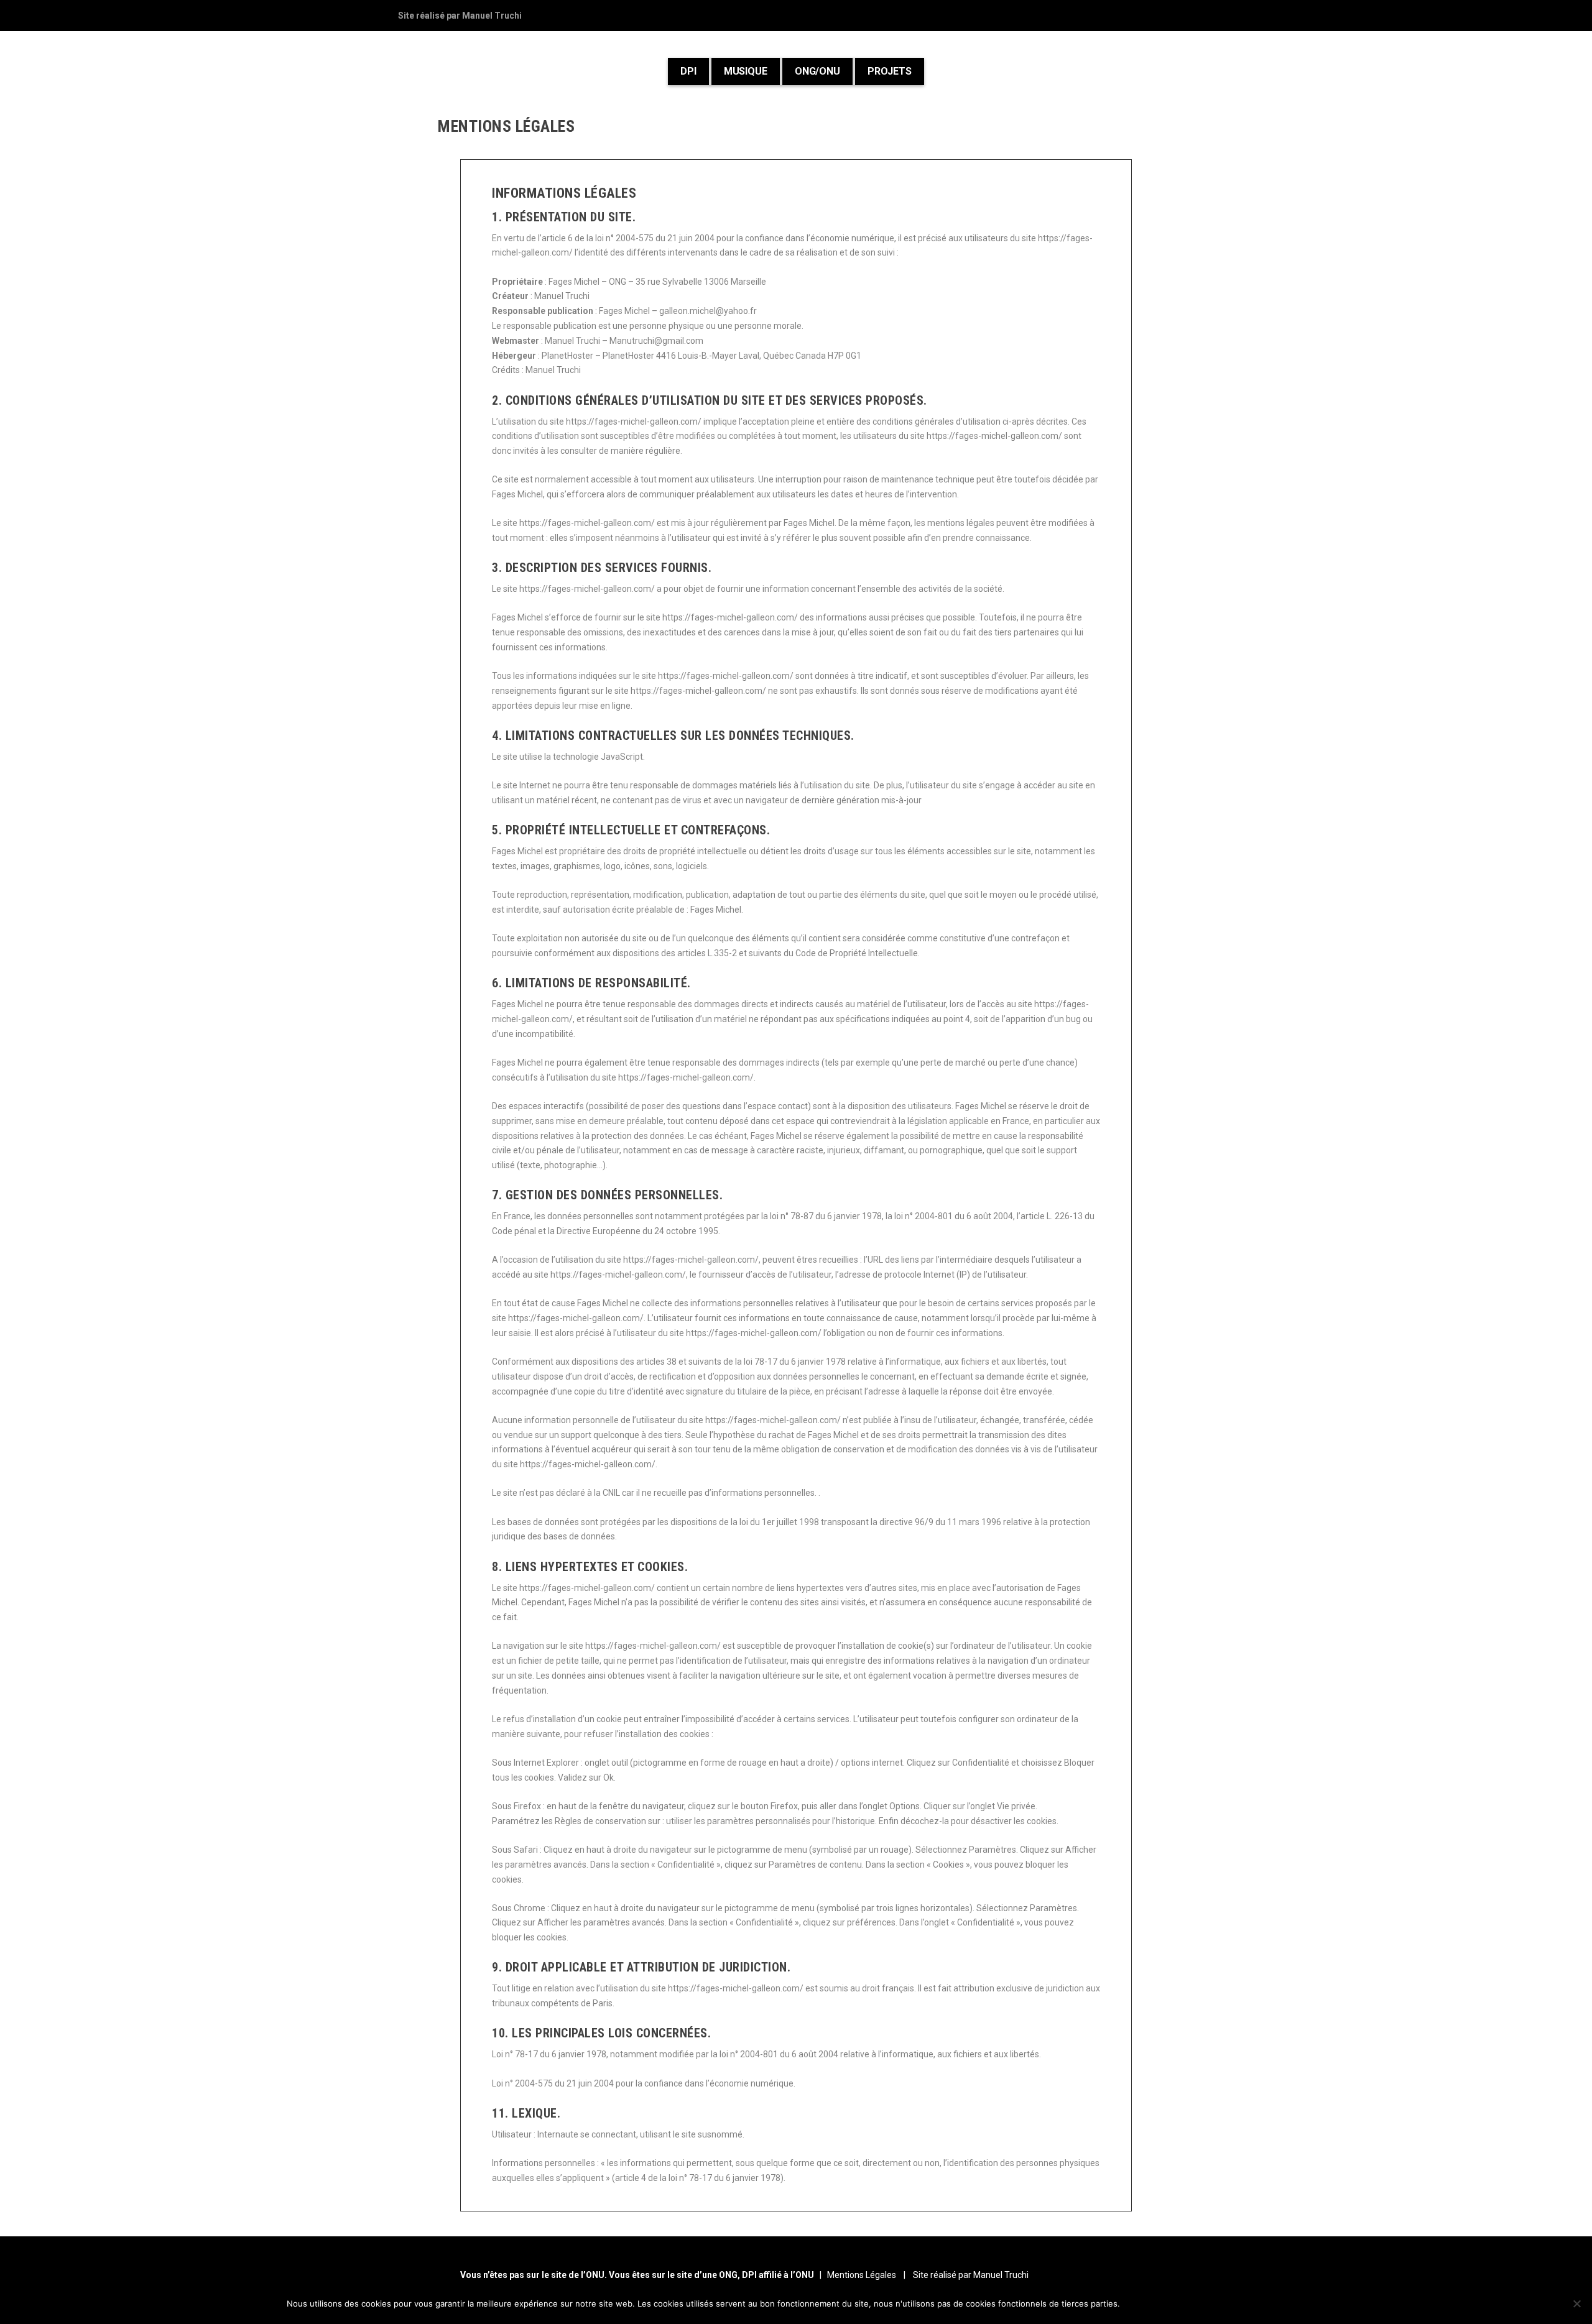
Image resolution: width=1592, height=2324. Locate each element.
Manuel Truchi (562, 296)
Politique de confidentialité (1233, 2303)
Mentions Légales (861, 2275)
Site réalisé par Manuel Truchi (460, 16)
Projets (890, 71)
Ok (1140, 2303)
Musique (746, 71)
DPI (688, 71)
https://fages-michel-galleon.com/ (634, 422)
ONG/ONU (817, 71)
